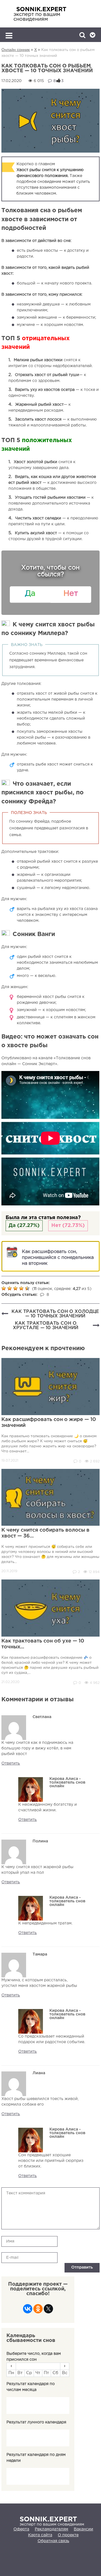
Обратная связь (53, 2541)
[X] (48, 2310)
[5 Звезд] (28, 1288)
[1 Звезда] (4, 1288)
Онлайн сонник (16, 50)
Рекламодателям (51, 2529)
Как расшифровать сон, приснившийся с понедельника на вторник (58, 1258)
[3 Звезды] (16, 1288)
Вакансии (83, 2529)
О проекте (68, 2535)
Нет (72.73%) (68, 1226)
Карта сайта (40, 2535)
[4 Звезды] (22, 1288)
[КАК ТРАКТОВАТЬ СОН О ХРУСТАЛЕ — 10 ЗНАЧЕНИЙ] (96, 1326)
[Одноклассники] (38, 2310)
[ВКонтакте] (28, 2310)
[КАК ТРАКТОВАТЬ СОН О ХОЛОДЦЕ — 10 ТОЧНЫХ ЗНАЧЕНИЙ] (5, 1314)
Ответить (11, 1763)
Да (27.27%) (24, 1226)
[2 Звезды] (10, 1288)
